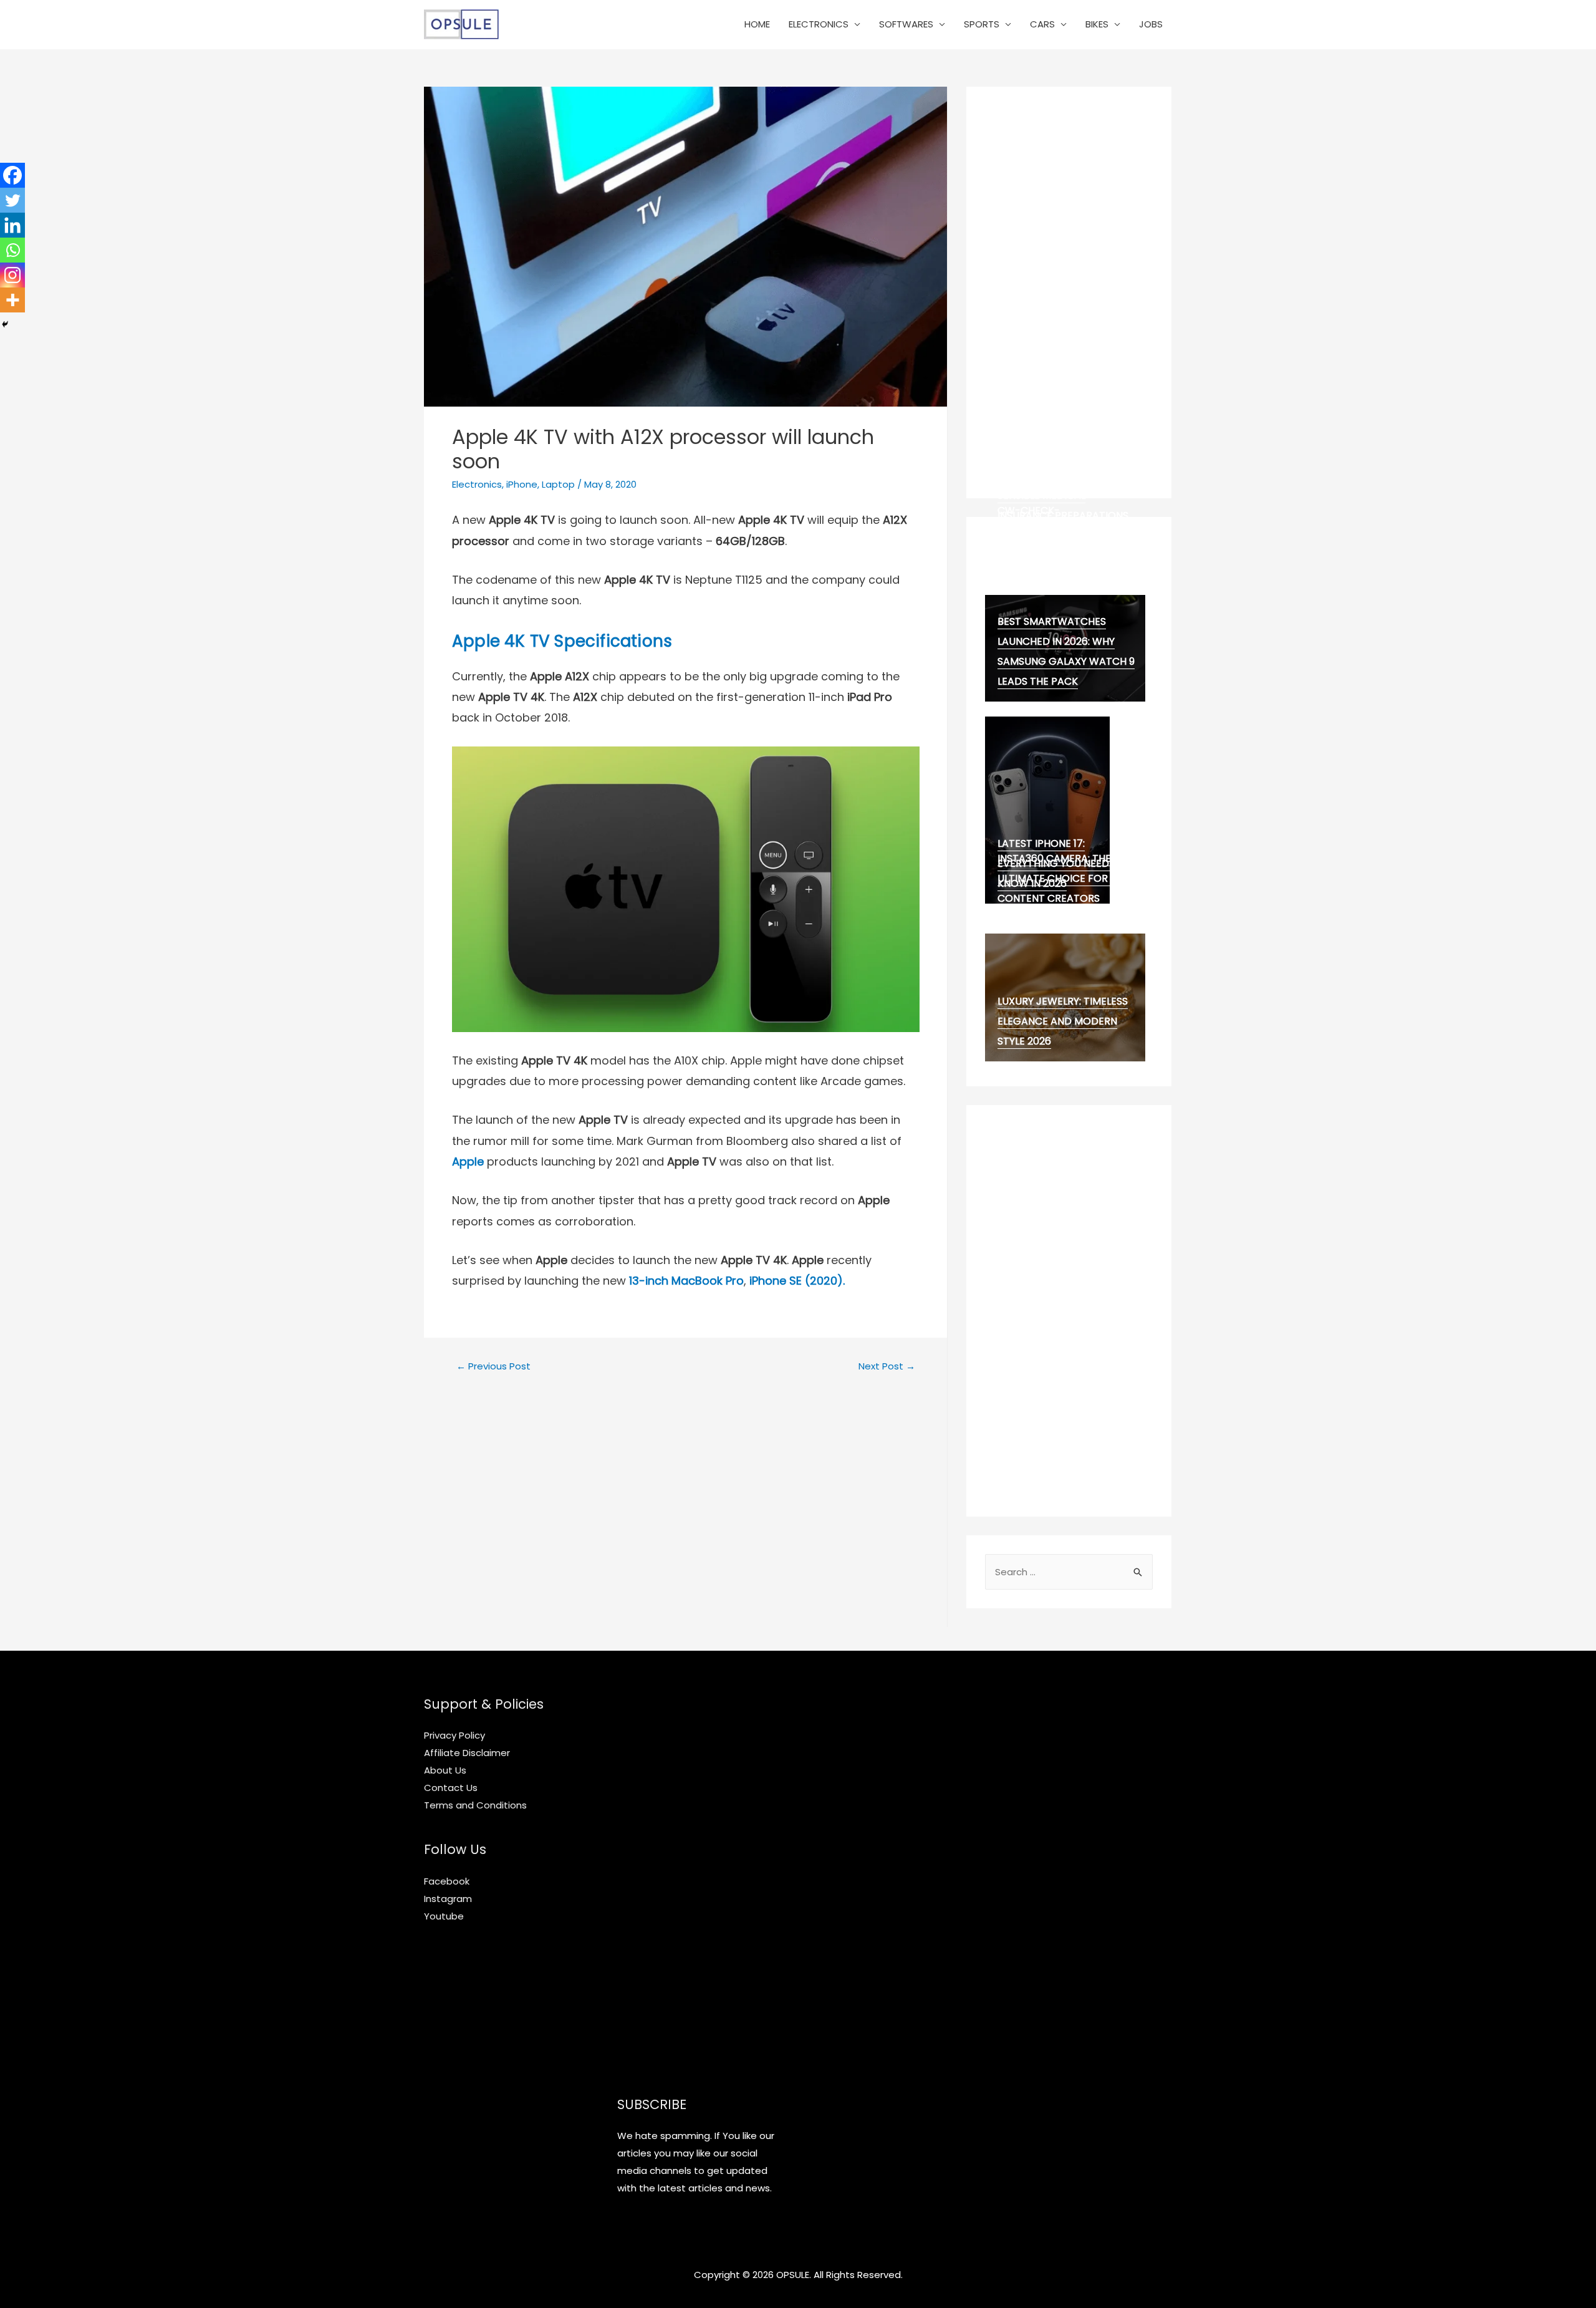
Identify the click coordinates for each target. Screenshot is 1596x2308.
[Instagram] (12, 275)
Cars (1042, 24)
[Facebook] (12, 175)
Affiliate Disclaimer (467, 1753)
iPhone (522, 484)
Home (757, 24)
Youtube (444, 1916)
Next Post (887, 1366)
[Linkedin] (12, 225)
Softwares (906, 24)
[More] (12, 300)
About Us (445, 1770)
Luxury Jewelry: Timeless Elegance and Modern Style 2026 (1063, 1021)
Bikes (1097, 24)
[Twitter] (12, 200)
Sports (982, 24)
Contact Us (451, 1788)
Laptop (558, 484)
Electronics (819, 24)
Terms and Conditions (475, 1805)
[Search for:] (1069, 1572)
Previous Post (493, 1366)
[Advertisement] (1069, 292)
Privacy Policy (454, 1735)
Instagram (448, 1899)
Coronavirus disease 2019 (1066, 545)
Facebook (447, 1881)
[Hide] (5, 324)
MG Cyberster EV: (1043, 560)
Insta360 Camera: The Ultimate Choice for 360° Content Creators (1065, 878)
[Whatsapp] (12, 250)
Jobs (1151, 24)
